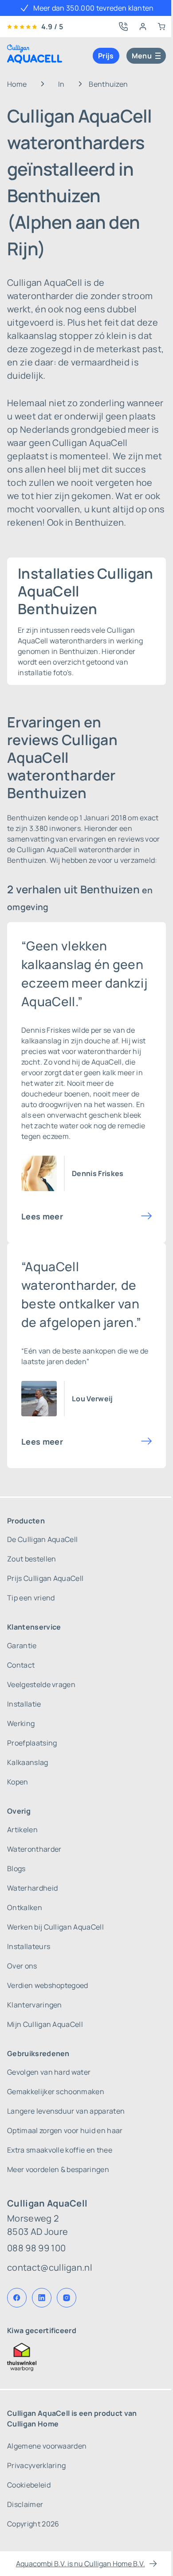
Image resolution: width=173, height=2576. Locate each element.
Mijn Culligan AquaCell (45, 2024)
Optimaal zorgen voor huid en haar (65, 2130)
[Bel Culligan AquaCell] (123, 27)
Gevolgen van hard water (49, 2072)
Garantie (22, 1646)
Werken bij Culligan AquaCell (55, 1927)
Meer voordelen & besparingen (58, 2169)
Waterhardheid (32, 1888)
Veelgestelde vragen (41, 1684)
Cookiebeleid (29, 2485)
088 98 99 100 (36, 2248)
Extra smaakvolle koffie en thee (60, 2150)
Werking (21, 1723)
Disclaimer (25, 2504)
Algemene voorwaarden (47, 2446)
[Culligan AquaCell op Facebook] (17, 2298)
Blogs (16, 1869)
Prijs (106, 56)
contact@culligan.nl (50, 2267)
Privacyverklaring (36, 2465)
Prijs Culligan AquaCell (45, 1578)
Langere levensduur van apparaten (66, 2111)
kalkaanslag (41, 1041)
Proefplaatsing (32, 1743)
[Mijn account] (143, 27)
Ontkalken (25, 1907)
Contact (21, 1665)
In (61, 84)
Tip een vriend (31, 1598)
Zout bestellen (31, 1559)
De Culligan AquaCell (42, 1539)
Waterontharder (34, 1849)
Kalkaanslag (28, 1762)
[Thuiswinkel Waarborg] (86, 2357)
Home (17, 84)
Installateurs (29, 1946)
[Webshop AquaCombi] (161, 27)
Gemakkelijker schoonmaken (56, 2092)
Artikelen (22, 1830)
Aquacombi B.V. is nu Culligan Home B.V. (81, 2564)
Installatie (24, 1704)
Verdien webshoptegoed (48, 1985)
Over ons (22, 1966)
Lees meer (42, 1216)
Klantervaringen (35, 2005)
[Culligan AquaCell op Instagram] (67, 2298)
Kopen (18, 1782)
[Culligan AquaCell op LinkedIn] (42, 2298)
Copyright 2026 (33, 2524)
